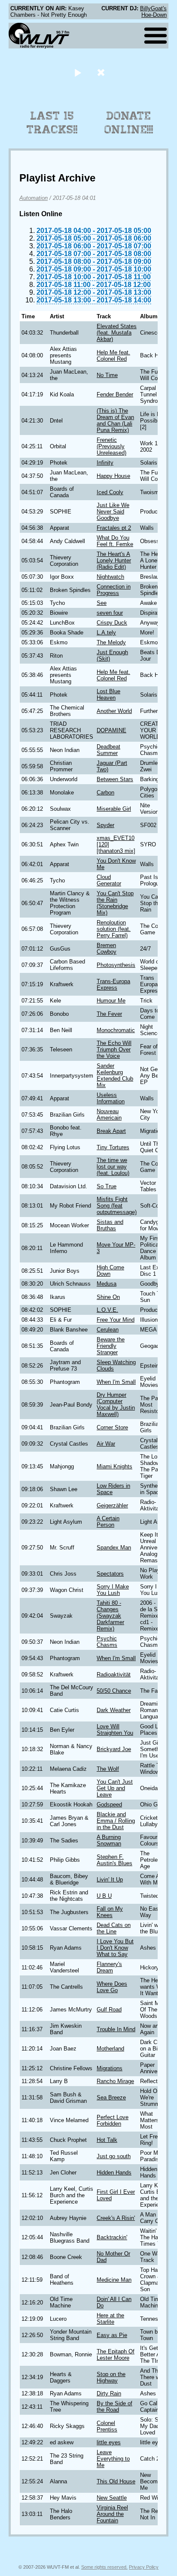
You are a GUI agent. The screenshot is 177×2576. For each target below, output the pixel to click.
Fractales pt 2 (114, 528)
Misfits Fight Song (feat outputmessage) (117, 1206)
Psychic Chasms (107, 1642)
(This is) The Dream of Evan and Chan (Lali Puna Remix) (115, 420)
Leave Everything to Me (113, 2459)
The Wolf (108, 1769)
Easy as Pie (112, 2335)
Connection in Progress (114, 590)
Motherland (110, 2049)
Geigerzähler (112, 1505)
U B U (104, 1896)
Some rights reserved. (104, 2567)
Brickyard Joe (114, 1749)
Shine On (108, 1297)
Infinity (105, 463)
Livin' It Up (110, 1880)
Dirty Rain (109, 2393)
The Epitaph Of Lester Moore (116, 2355)
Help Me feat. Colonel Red (113, 356)
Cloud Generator (109, 880)
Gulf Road (109, 2010)
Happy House (113, 476)
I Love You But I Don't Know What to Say (115, 1948)
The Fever (109, 1014)
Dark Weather (114, 1710)
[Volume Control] (102, 72)
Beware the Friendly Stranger (111, 1346)
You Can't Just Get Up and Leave (115, 1788)
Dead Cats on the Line (114, 1928)
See (102, 603)
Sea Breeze (111, 2097)
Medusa (107, 1284)
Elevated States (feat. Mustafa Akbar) (117, 333)
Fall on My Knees (110, 1912)
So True (107, 1186)
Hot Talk (107, 2140)
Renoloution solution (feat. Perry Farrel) (114, 929)
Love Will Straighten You (115, 1730)
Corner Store (112, 1427)
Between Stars (115, 779)
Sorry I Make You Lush (113, 1590)
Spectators (110, 1574)
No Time (107, 375)
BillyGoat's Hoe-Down (153, 12)
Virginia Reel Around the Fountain (112, 2514)
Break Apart (111, 1131)
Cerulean (108, 1330)
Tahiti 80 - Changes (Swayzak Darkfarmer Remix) (110, 1616)
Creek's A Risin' (116, 2218)
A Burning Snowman (109, 1840)
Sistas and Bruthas (110, 1225)
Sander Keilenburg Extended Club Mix (115, 1075)
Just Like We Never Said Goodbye (113, 512)
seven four (110, 613)
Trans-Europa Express (113, 984)
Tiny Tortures (113, 1147)
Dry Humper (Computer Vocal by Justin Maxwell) (116, 1404)
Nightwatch (110, 577)
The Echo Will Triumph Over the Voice (114, 1049)
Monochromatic (116, 1030)
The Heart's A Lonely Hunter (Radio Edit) (114, 560)
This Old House (116, 2481)
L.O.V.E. (107, 1310)
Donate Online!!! (129, 123)
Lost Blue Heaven (108, 695)
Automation (34, 198)
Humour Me (111, 1001)
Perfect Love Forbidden (113, 2120)
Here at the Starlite (110, 2319)
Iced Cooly (110, 492)
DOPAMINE (111, 730)
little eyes (109, 2442)
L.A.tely (106, 633)
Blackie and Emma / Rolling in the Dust (116, 1821)
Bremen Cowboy (107, 948)
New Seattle (112, 2498)
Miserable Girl (114, 809)
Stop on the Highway (111, 2377)
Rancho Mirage (115, 2081)
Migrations (110, 2068)
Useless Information (111, 1098)
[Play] (78, 72)
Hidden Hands (114, 2173)
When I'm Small (116, 1382)
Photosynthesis (116, 965)
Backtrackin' (112, 2237)
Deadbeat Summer (108, 750)
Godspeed (109, 1804)
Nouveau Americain (109, 1114)
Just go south (114, 2156)
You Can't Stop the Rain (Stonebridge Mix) (115, 903)
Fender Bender (115, 394)
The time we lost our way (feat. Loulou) (113, 1167)
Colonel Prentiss (107, 2426)
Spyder (105, 825)
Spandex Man (114, 1548)
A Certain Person (108, 1522)
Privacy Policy (144, 2567)
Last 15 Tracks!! (52, 123)
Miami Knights (114, 1466)
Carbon (105, 793)
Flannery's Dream (109, 1967)
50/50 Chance (114, 1691)
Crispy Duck (112, 623)
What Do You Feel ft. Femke (115, 541)
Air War (106, 1444)
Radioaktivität (114, 1675)
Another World (114, 711)
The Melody (111, 642)
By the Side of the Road (114, 2407)
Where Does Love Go (112, 1987)
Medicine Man (114, 2280)
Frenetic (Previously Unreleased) (111, 446)
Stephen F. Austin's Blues (114, 1860)
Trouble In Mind (116, 2029)
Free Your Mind (116, 1320)
